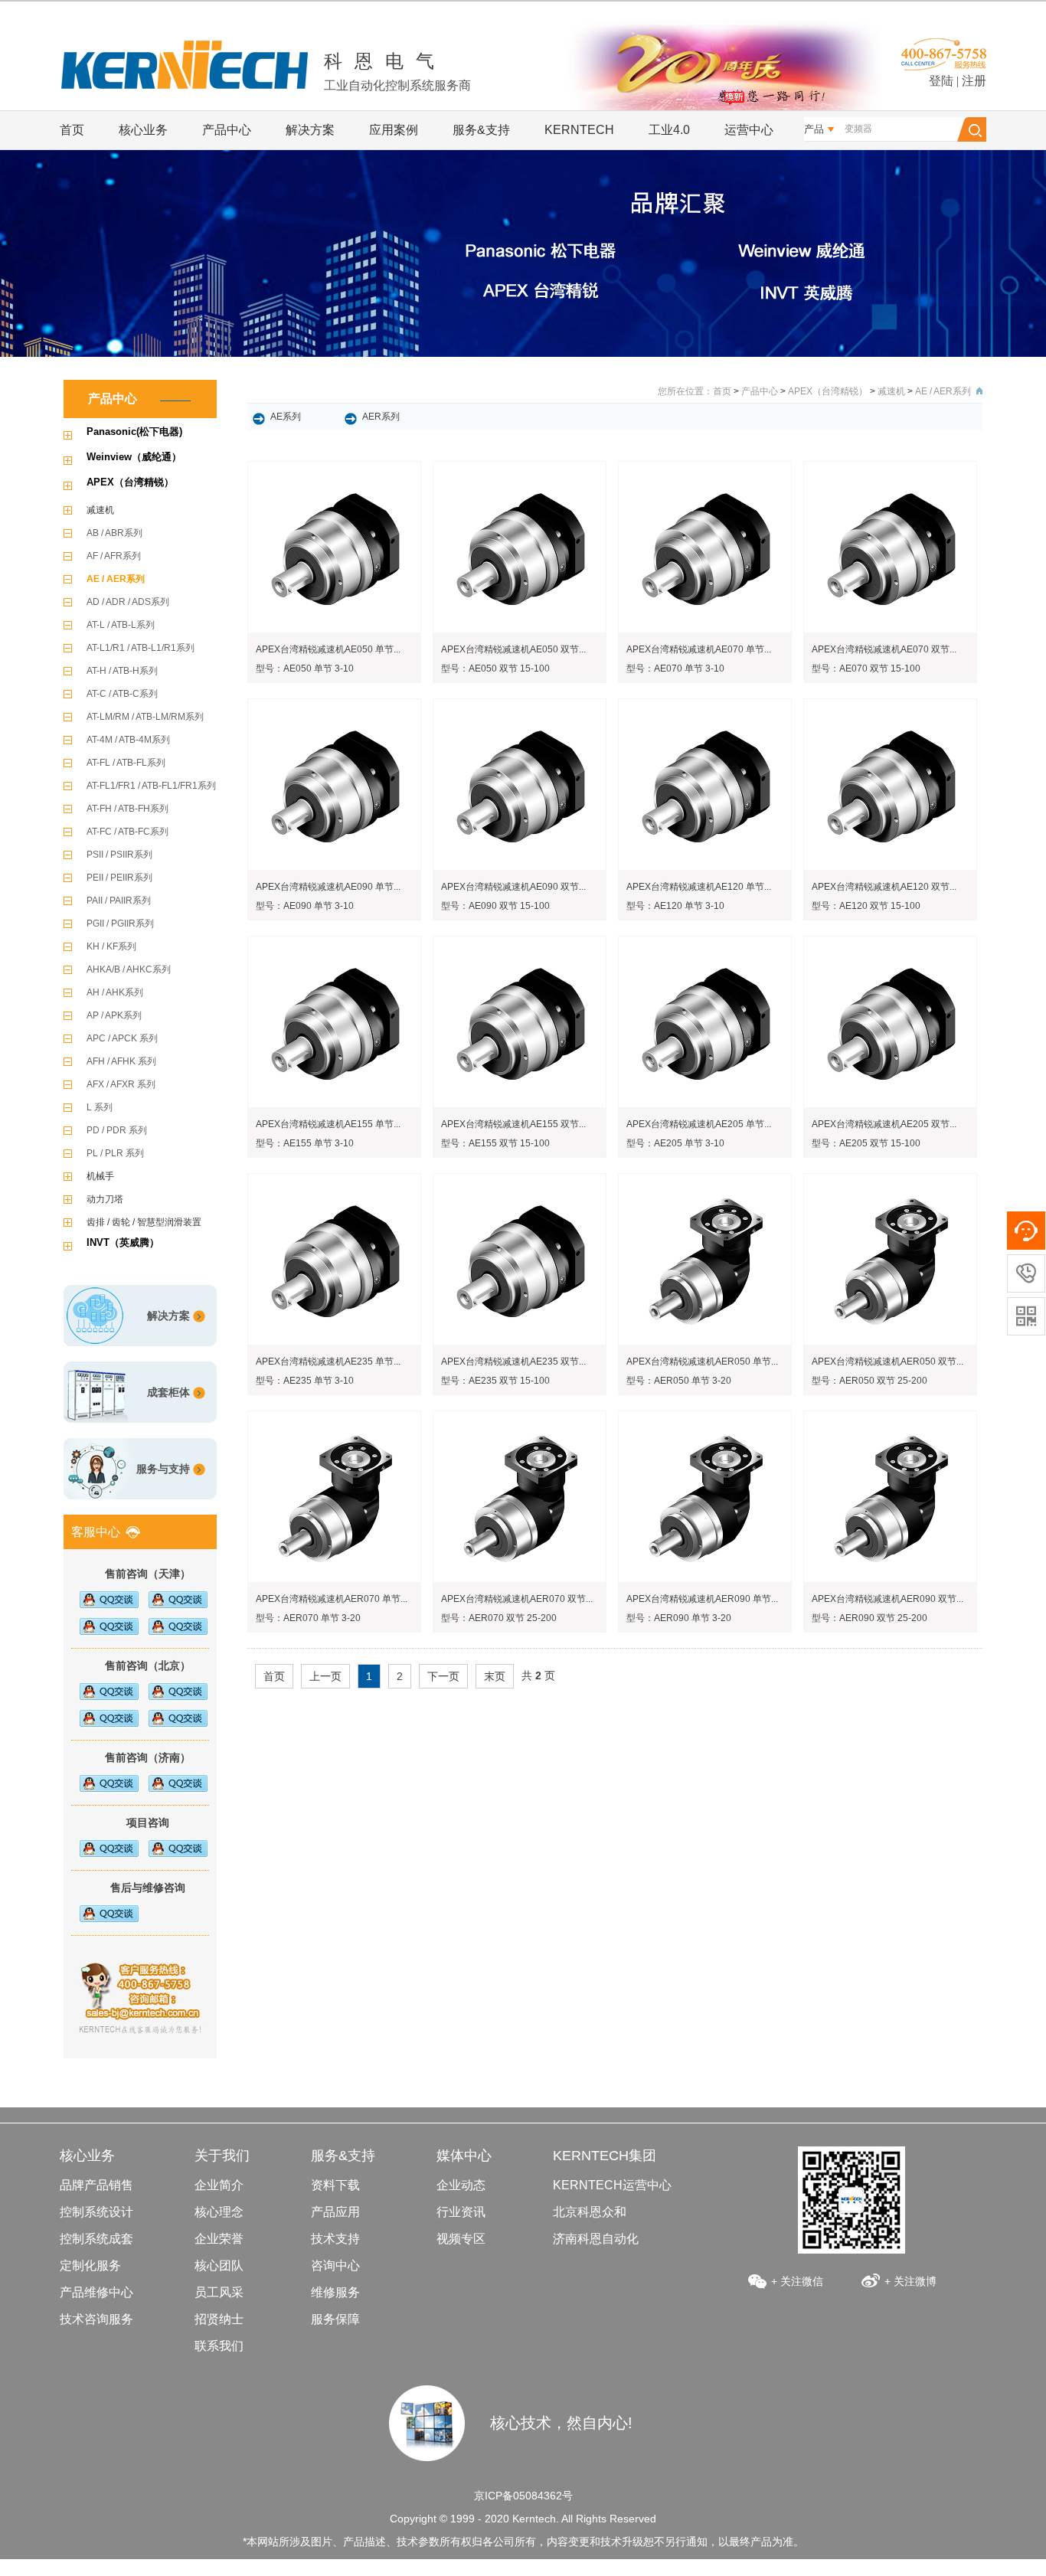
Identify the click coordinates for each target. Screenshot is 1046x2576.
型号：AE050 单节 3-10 (305, 669)
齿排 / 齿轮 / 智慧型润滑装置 (144, 1222)
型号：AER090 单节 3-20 (679, 1618)
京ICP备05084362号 (523, 2496)
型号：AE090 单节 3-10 (305, 906)
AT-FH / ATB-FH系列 (127, 809)
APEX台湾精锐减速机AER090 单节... (702, 1599)
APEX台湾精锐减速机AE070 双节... (884, 649)
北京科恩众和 (590, 2212)
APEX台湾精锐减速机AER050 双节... (887, 1362)
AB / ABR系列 (114, 533)
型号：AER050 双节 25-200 (869, 1381)
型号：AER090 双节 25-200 (869, 1618)
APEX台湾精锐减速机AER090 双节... (887, 1599)
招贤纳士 (219, 2319)
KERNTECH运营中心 (612, 2185)
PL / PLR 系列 (115, 1153)
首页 (72, 130)
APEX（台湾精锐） (130, 482)
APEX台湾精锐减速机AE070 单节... (699, 649)
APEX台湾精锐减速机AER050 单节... (702, 1362)
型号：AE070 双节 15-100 (866, 669)
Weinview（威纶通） (134, 457)
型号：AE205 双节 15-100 (866, 1143)
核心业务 (143, 130)
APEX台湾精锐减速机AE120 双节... (884, 887)
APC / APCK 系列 (122, 1038)
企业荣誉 (219, 2239)
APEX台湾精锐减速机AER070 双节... (517, 1599)
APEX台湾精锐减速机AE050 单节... (328, 649)
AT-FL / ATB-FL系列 (126, 763)
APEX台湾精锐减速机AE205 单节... (699, 1124)
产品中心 (227, 130)
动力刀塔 (105, 1199)
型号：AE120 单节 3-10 (675, 906)
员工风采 (219, 2292)
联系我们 (219, 2346)
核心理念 (219, 2212)
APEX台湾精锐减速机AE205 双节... (884, 1124)
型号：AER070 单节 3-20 (308, 1618)
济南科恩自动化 (596, 2239)
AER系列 (381, 417)
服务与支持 (163, 1469)
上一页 (325, 1676)
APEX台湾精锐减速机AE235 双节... (513, 1362)
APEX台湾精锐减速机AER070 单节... (332, 1599)
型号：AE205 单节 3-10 (675, 1143)
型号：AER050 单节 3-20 (679, 1381)
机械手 (100, 1176)
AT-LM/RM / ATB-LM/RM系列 (145, 717)
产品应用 (335, 2212)
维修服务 (335, 2292)
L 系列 (100, 1107)
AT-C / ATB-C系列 (122, 694)
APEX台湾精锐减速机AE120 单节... (699, 887)
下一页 (443, 1676)
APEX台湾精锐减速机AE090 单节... (328, 887)
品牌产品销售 (96, 2185)
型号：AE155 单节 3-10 (305, 1143)
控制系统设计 (96, 2212)
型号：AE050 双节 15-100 (495, 669)
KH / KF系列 (111, 946)
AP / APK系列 (114, 1015)
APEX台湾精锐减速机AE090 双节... (513, 887)
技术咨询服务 (96, 2319)
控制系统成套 (96, 2239)
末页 (495, 1676)
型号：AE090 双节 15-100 (495, 906)
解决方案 (310, 130)
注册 (974, 81)
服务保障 (335, 2319)
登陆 (941, 81)
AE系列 (286, 417)
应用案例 (394, 130)
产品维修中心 (96, 2292)
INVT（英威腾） (123, 1242)
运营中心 (749, 130)
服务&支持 (481, 130)
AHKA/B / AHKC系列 (129, 969)
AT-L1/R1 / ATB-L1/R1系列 (141, 648)
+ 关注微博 (910, 2281)
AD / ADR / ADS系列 (128, 602)
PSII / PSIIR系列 (119, 855)
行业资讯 (461, 2212)
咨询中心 (335, 2265)
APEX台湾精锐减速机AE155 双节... (513, 1124)
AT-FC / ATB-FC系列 (127, 832)
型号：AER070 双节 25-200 (499, 1618)
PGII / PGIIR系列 (120, 924)
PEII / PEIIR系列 (119, 878)
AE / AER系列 (116, 579)
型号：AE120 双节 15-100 (866, 906)
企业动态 (461, 2185)
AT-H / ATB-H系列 (122, 671)
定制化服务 (90, 2265)
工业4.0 (669, 130)
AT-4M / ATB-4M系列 (128, 740)
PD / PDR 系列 (117, 1130)
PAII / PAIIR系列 (119, 901)
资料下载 (335, 2185)
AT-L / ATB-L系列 (121, 625)
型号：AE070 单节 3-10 (675, 669)
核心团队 (219, 2265)
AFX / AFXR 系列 (121, 1084)
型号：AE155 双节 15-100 (495, 1143)
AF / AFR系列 (114, 556)
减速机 (100, 510)
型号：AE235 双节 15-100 (495, 1381)
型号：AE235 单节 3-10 (305, 1381)
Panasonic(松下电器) (134, 432)
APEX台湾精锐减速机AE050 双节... (513, 649)
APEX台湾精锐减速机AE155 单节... (328, 1124)
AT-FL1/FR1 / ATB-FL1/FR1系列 (151, 786)
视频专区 (461, 2239)
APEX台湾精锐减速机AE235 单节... (328, 1362)
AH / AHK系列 (115, 992)
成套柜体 (168, 1392)
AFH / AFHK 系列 (121, 1061)
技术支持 (335, 2239)
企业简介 (219, 2185)
